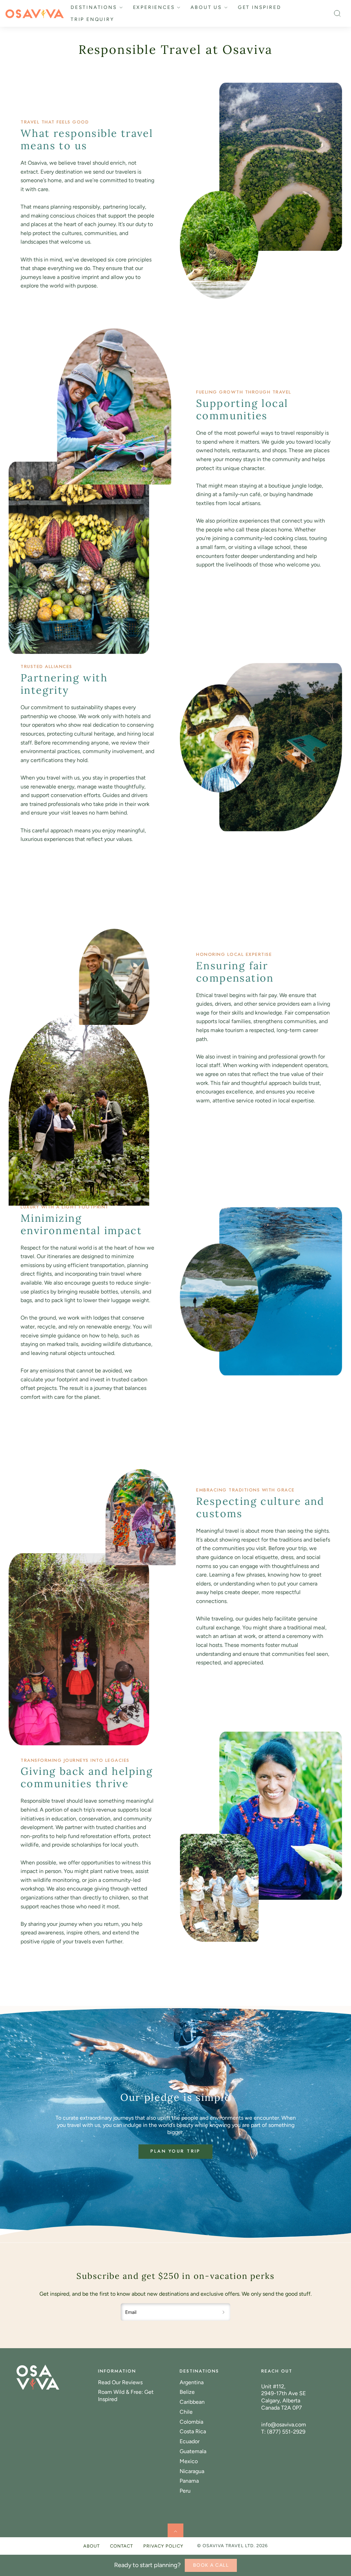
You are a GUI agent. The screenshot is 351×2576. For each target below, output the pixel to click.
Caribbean (192, 2402)
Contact (122, 2546)
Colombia (191, 2422)
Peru (185, 2491)
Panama (189, 2481)
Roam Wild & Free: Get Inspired (126, 2396)
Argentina (192, 2382)
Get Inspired (260, 7)
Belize (187, 2392)
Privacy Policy (163, 2546)
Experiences (154, 7)
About (92, 2546)
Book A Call (211, 2565)
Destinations (94, 7)
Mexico (189, 2461)
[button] (337, 13)
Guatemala (193, 2451)
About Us (206, 7)
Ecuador (190, 2441)
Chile (186, 2412)
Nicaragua (192, 2471)
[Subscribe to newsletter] (224, 2312)
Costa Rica (193, 2431)
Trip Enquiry (92, 19)
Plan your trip (176, 2151)
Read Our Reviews (120, 2382)
